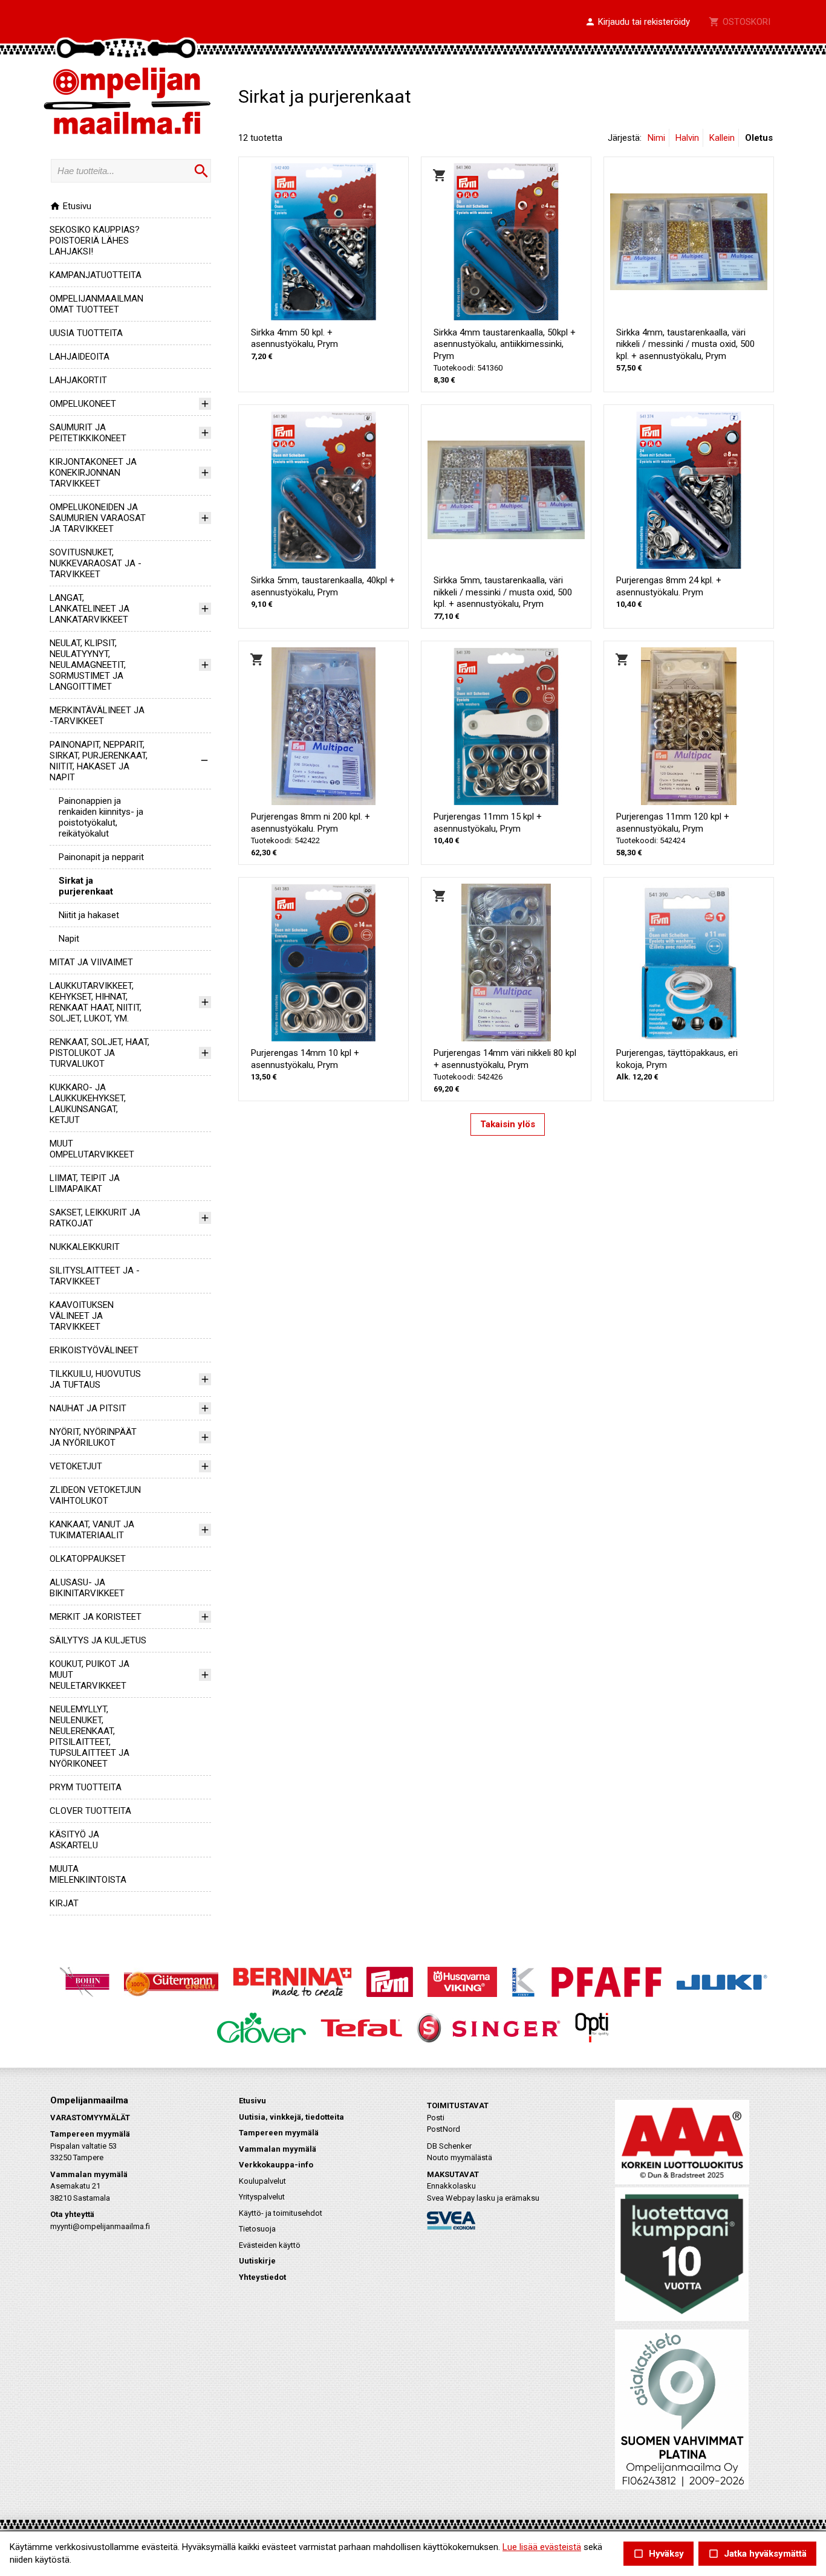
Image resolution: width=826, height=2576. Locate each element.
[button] (637, 22)
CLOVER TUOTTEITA (90, 1811)
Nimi (656, 138)
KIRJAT (64, 1903)
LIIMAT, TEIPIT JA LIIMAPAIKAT (85, 1183)
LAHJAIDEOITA (80, 357)
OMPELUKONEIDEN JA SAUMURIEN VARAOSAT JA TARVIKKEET (98, 518)
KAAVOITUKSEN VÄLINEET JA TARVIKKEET (82, 1316)
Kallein (722, 138)
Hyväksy (659, 2554)
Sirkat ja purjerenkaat (86, 886)
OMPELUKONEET (83, 404)
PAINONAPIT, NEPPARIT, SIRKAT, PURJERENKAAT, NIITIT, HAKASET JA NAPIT (99, 761)
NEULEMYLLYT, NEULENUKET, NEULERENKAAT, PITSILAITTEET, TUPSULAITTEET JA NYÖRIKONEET (89, 1736)
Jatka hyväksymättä (757, 2554)
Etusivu (70, 206)
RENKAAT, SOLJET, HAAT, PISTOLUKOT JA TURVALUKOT (99, 1053)
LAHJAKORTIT (78, 380)
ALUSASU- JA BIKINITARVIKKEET (87, 1588)
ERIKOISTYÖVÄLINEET (94, 1350)
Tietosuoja (257, 2229)
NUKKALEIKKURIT (85, 1247)
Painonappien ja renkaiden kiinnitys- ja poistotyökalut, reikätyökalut (101, 817)
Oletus (759, 138)
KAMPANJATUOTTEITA (96, 275)
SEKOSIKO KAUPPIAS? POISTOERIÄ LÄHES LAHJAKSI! (95, 241)
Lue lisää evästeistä (542, 2547)
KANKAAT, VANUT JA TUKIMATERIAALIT (92, 1530)
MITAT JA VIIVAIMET (91, 962)
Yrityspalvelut (262, 2197)
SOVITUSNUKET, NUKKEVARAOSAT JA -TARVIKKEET (96, 563)
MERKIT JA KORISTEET (96, 1617)
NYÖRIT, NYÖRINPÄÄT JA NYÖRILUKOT (93, 1437)
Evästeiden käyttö (270, 2245)
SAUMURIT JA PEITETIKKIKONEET (88, 433)
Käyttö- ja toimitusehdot (281, 2213)
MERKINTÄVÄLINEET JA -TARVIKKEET (97, 716)
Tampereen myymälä (279, 2133)
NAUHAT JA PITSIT (88, 1408)
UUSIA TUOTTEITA (86, 333)
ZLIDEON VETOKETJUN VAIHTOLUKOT (95, 1495)
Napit (69, 939)
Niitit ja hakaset (89, 915)
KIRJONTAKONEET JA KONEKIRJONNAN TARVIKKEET (93, 473)
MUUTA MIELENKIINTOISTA (88, 1874)
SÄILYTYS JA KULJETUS (98, 1640)
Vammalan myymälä (278, 2149)
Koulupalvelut (262, 2181)
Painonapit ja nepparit (101, 857)
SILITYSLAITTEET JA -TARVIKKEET (95, 1276)
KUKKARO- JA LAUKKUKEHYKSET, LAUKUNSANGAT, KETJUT (88, 1104)
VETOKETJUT (76, 1466)
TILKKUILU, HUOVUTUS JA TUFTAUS (95, 1379)
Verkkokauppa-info (276, 2165)
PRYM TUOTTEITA (86, 1787)
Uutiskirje (257, 2261)
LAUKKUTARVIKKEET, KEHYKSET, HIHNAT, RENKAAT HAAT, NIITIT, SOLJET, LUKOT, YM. (96, 1002)
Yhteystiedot (262, 2277)
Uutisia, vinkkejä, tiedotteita (291, 2117)
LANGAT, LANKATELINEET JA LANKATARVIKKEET (89, 609)
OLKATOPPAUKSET (88, 1559)
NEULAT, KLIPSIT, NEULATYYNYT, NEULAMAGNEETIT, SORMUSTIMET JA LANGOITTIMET (88, 665)
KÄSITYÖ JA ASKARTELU (74, 1840)
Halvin (687, 138)
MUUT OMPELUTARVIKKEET (92, 1149)
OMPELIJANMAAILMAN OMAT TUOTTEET (96, 304)
